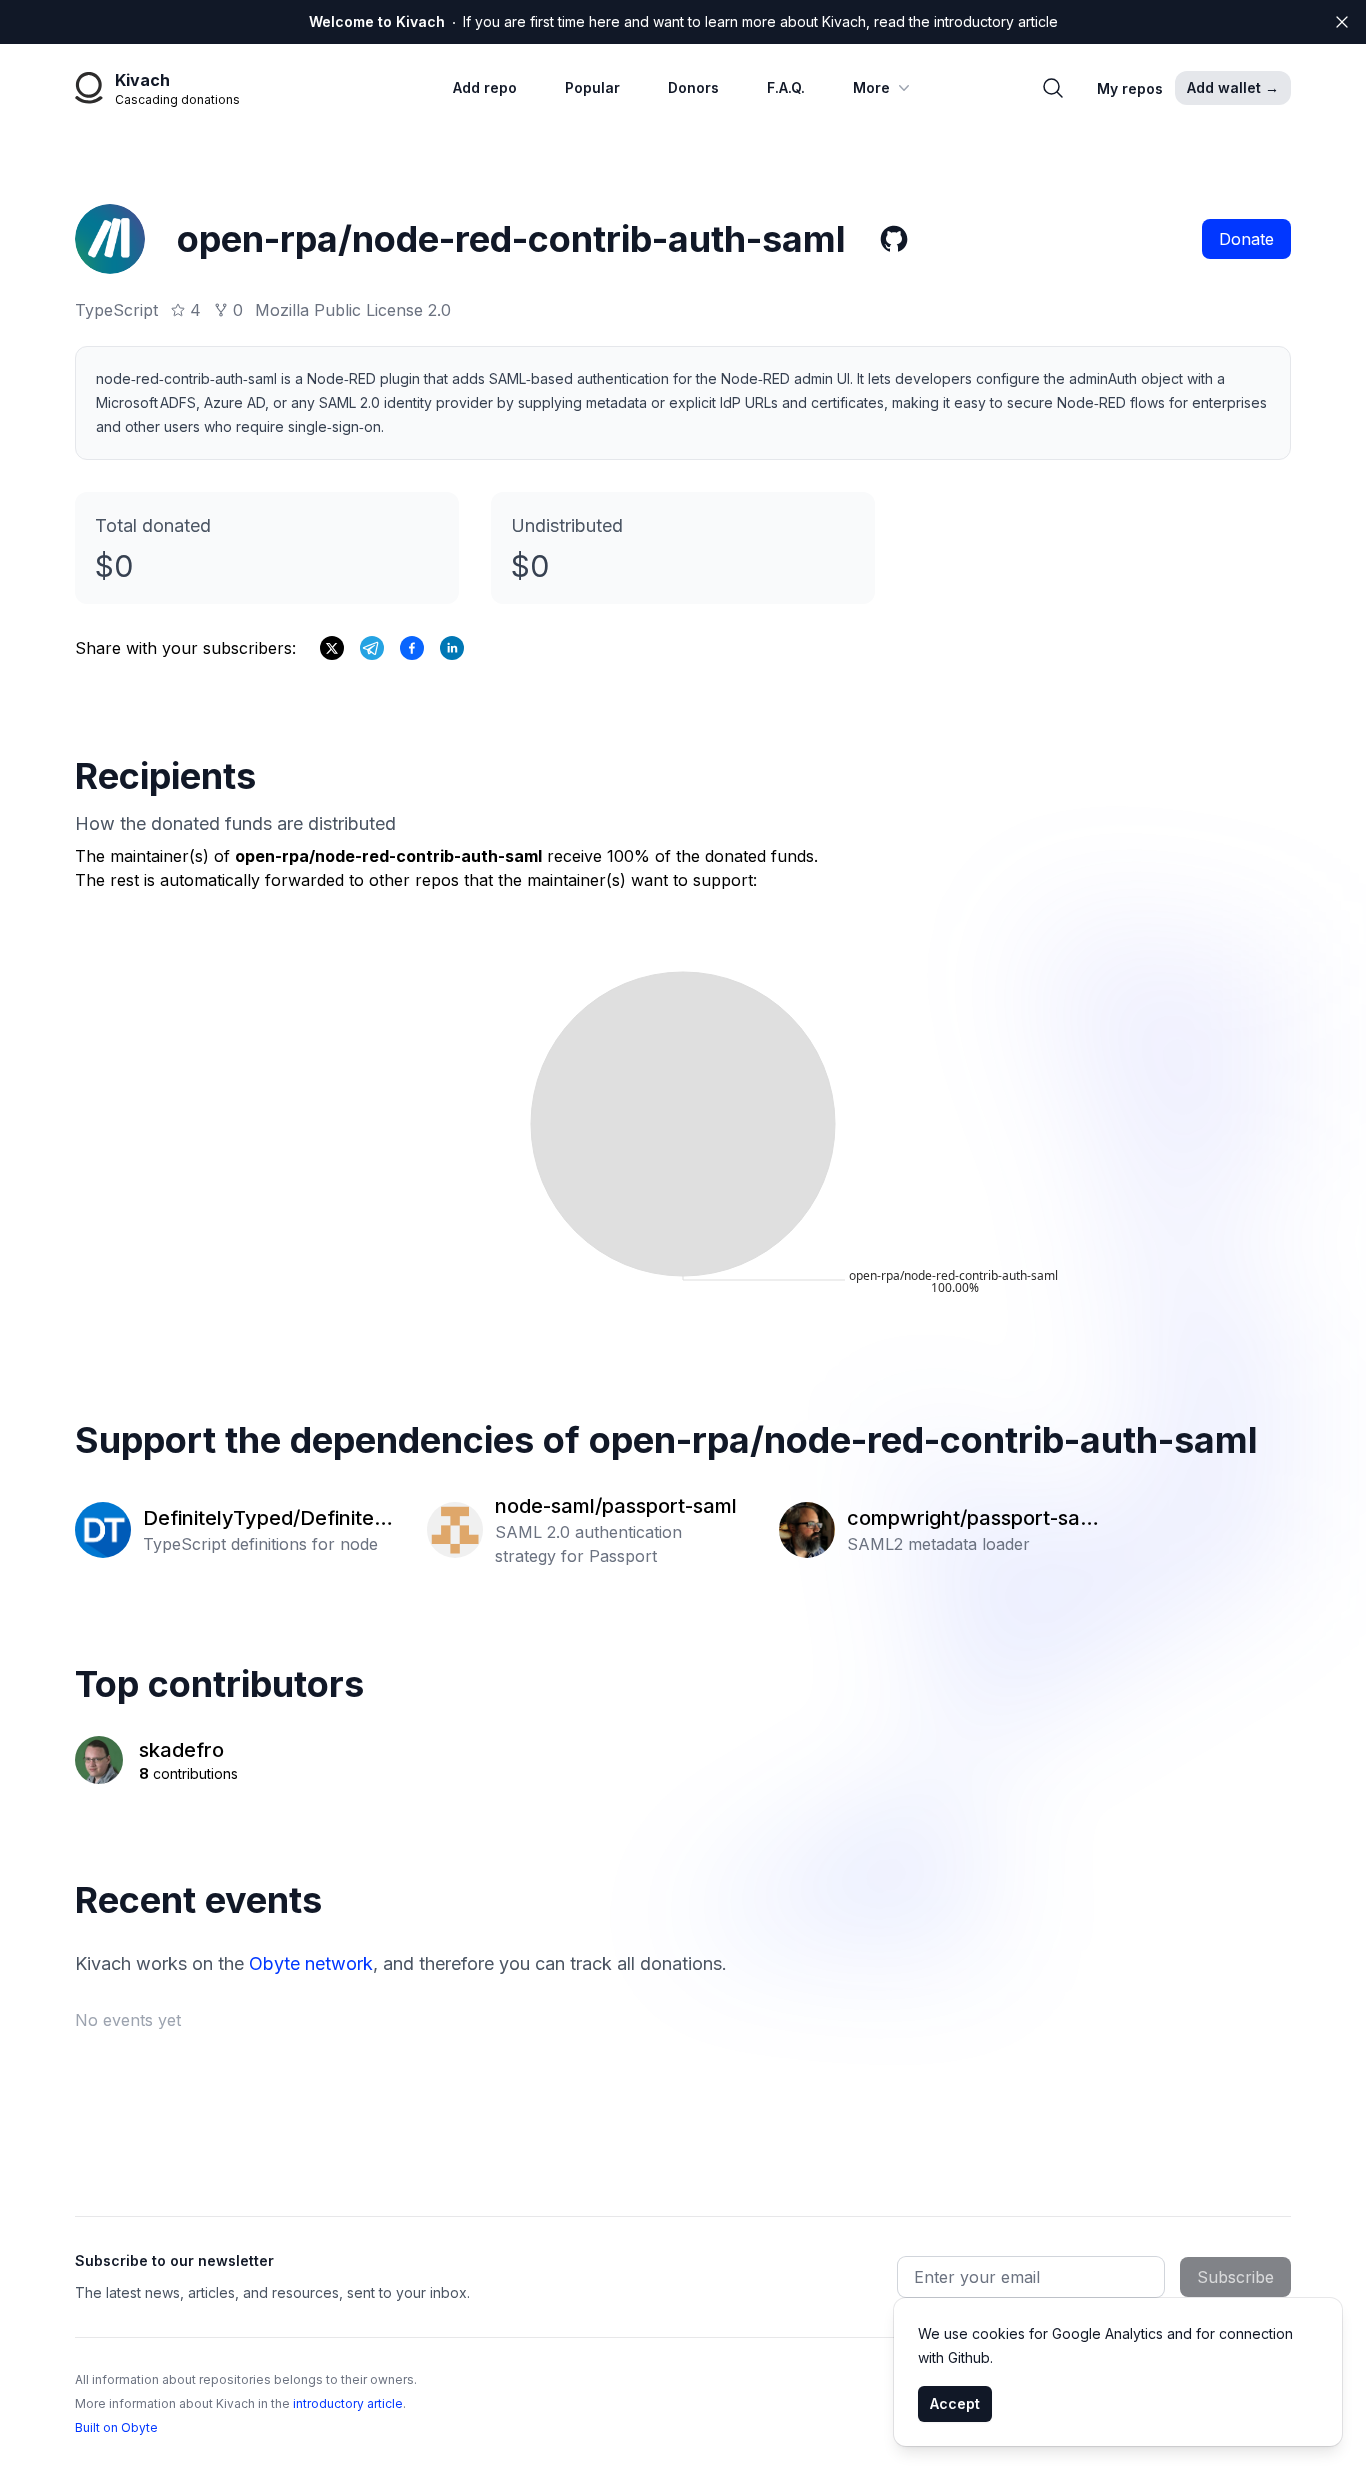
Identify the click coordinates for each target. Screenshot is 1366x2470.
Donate (1246, 239)
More (871, 87)
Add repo (485, 87)
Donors (693, 87)
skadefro (181, 1750)
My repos (1130, 88)
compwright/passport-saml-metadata (972, 1519)
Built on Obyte (116, 2427)
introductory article (348, 2403)
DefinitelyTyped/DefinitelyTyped (267, 1519)
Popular (592, 87)
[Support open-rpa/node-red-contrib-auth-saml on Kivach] (412, 648)
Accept (955, 2403)
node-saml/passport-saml (616, 1506)
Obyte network (311, 1963)
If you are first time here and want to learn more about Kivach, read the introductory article (683, 21)
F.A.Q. (786, 87)
